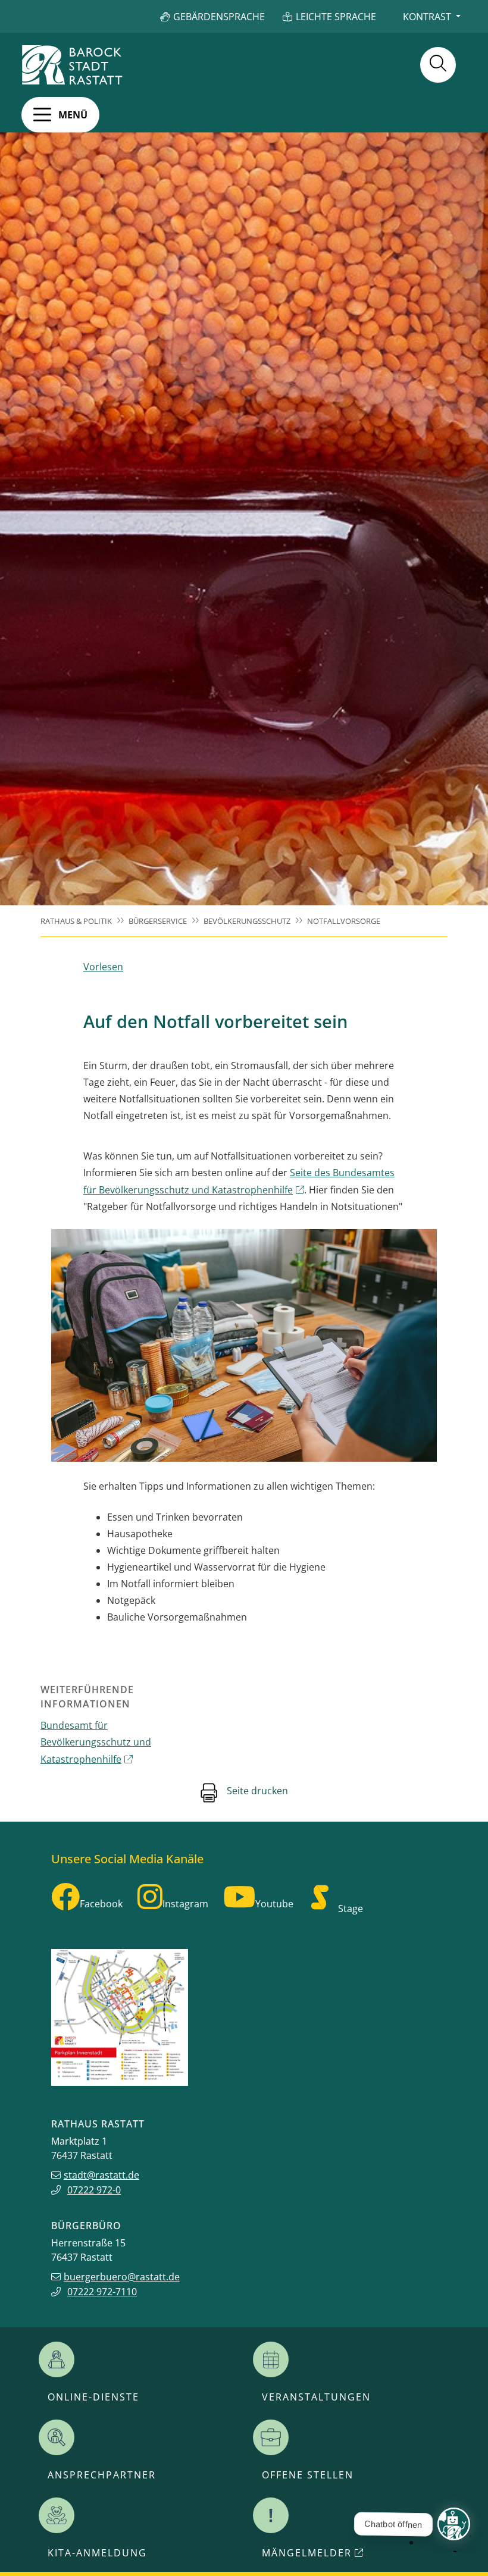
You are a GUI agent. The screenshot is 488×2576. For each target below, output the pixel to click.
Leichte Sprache (336, 17)
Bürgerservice (158, 921)
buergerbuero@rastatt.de (122, 2277)
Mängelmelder (307, 2553)
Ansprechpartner (102, 2475)
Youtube (274, 1904)
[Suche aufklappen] (438, 65)
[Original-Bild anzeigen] (244, 1345)
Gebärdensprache (219, 17)
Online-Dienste (93, 2397)
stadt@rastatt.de (101, 2175)
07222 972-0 (94, 2190)
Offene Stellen (308, 2475)
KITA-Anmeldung (97, 2553)
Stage (351, 1909)
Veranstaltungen (316, 2397)
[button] (60, 115)
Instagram (185, 1904)
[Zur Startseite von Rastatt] (72, 65)
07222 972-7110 (102, 2292)
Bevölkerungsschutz (247, 921)
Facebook (101, 1904)
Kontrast (427, 17)
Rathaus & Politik (76, 921)
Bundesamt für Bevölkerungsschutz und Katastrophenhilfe (96, 1742)
